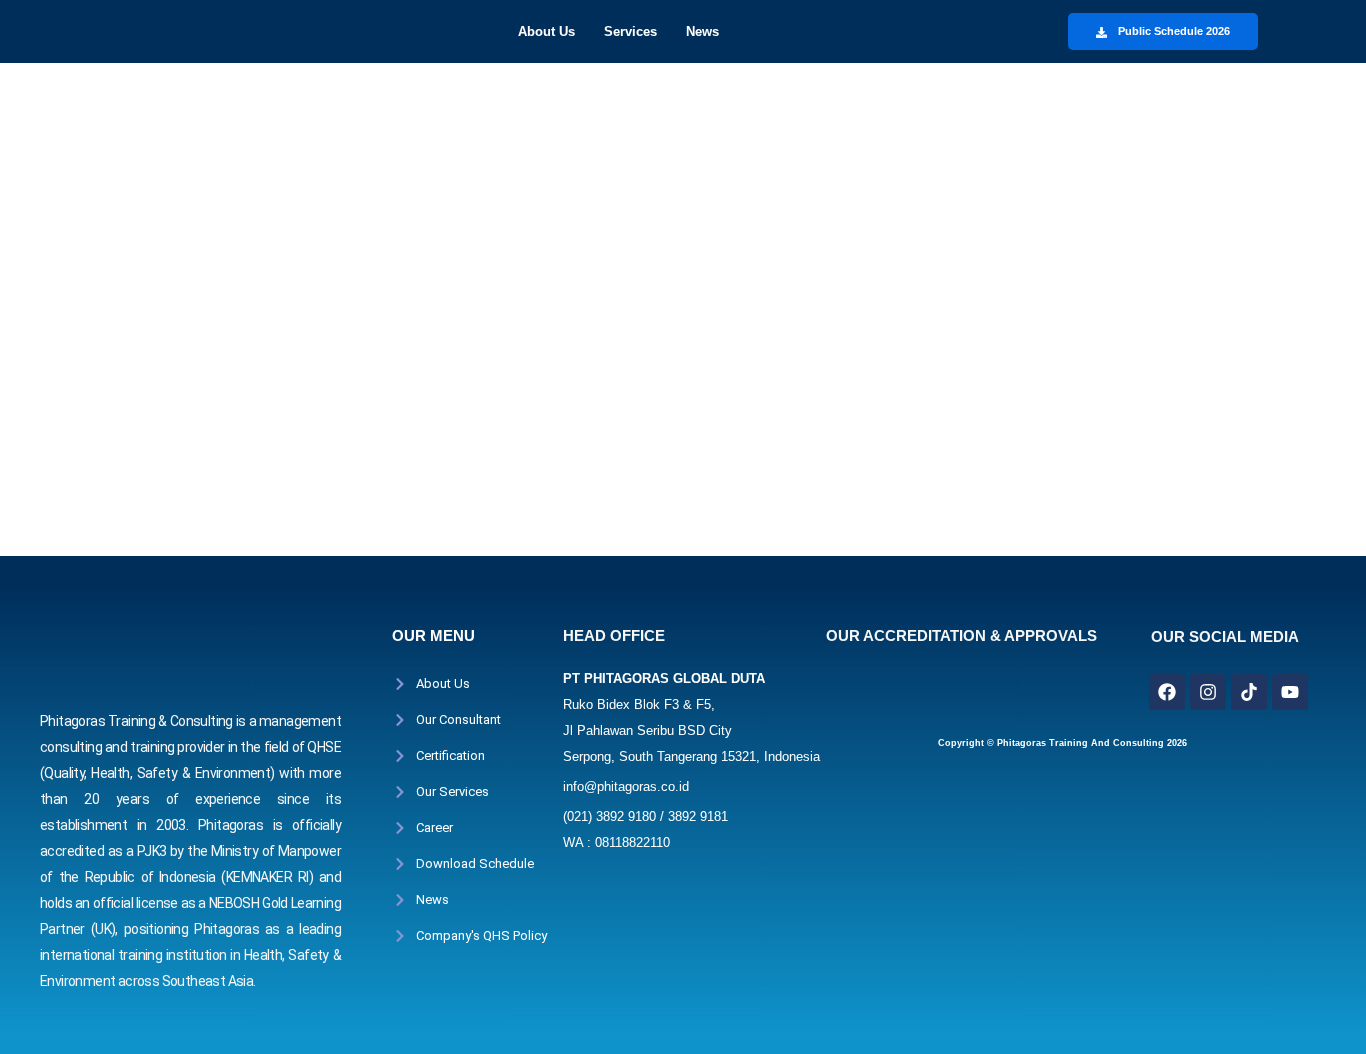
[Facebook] (1167, 692)
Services (630, 31)
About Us (546, 31)
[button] (551, 31)
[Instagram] (1208, 692)
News (702, 31)
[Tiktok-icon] (1249, 692)
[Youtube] (1290, 692)
